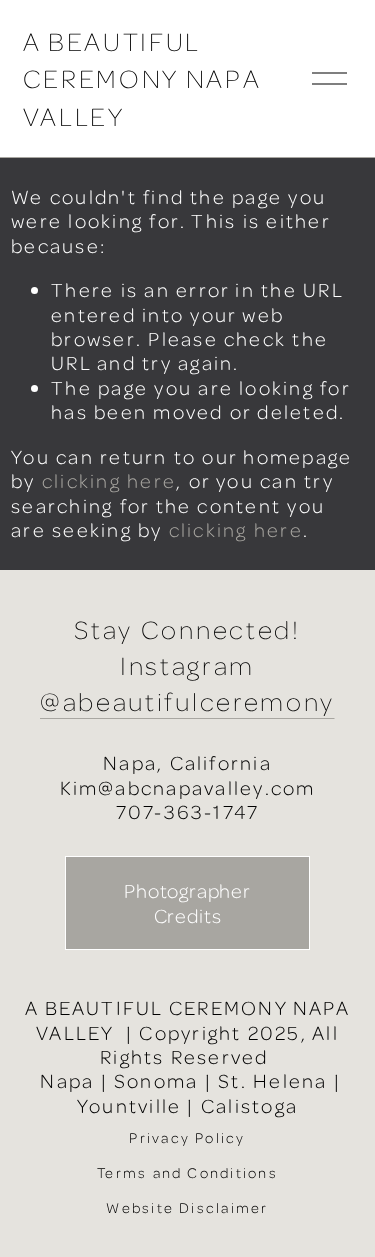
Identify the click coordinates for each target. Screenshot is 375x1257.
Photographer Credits (187, 903)
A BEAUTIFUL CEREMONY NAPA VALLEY (142, 78)
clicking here (109, 480)
